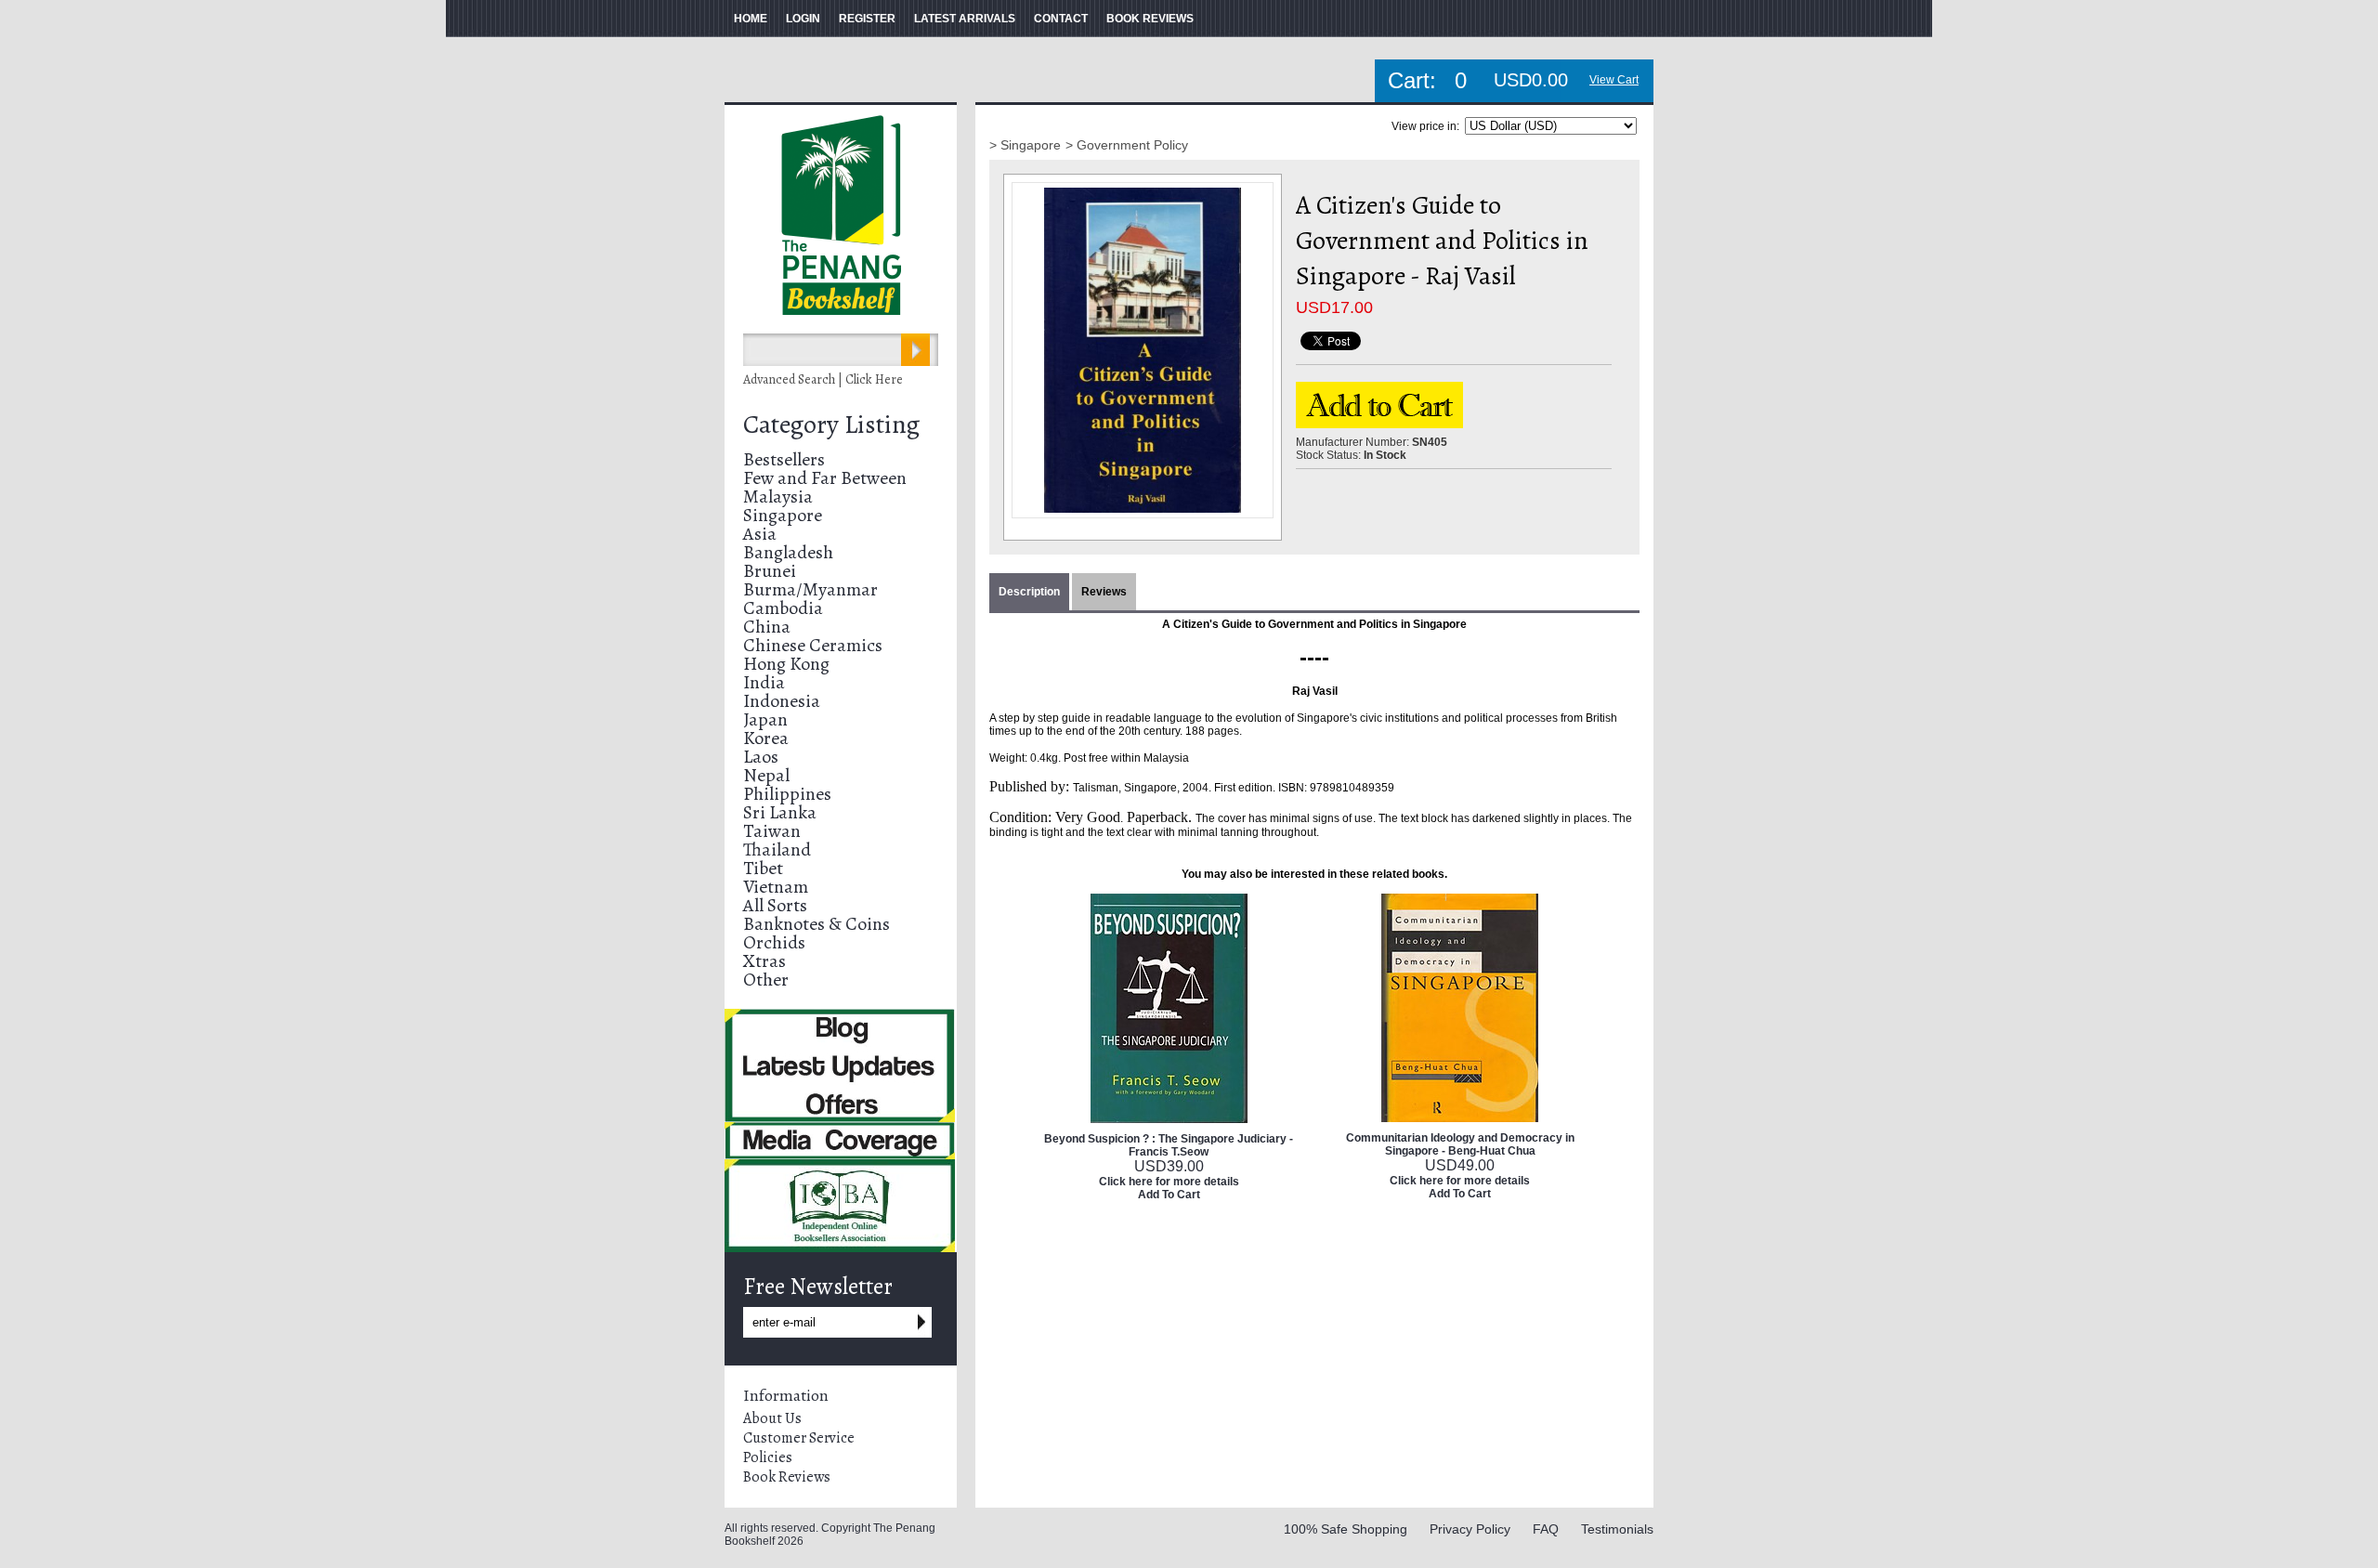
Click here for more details (1169, 1182)
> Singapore (1025, 145)
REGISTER (867, 19)
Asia (760, 534)
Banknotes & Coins (817, 924)
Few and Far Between (825, 478)
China (767, 627)
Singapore (783, 515)
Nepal (766, 775)
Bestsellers (784, 459)
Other (766, 980)
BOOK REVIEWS (1150, 19)
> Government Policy (1127, 145)
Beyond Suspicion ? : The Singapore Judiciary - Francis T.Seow (1169, 1145)
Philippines (787, 794)
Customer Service (799, 1438)
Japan (765, 719)
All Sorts (775, 905)
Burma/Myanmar (810, 589)
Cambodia (783, 608)
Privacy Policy (1470, 1529)
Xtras (764, 961)
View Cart (1614, 80)
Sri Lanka (780, 812)
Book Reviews (787, 1477)
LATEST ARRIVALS (965, 19)
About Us (772, 1418)
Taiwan (772, 831)
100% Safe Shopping (1346, 1529)
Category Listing (831, 425)
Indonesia (782, 701)
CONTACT (1061, 19)
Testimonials (1617, 1529)
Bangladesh (788, 552)
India (764, 682)
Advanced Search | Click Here (823, 379)
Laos (761, 757)
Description (1029, 592)
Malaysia (778, 497)
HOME (751, 19)
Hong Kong (786, 664)
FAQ (1546, 1529)
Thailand (777, 849)
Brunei (770, 571)
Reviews (1104, 592)
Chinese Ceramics (813, 645)
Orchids (774, 942)
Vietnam (776, 887)
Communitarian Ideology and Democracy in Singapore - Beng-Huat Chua (1460, 1144)
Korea (766, 738)
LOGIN (803, 19)
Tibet (763, 868)
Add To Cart (1169, 1195)
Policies (768, 1457)
